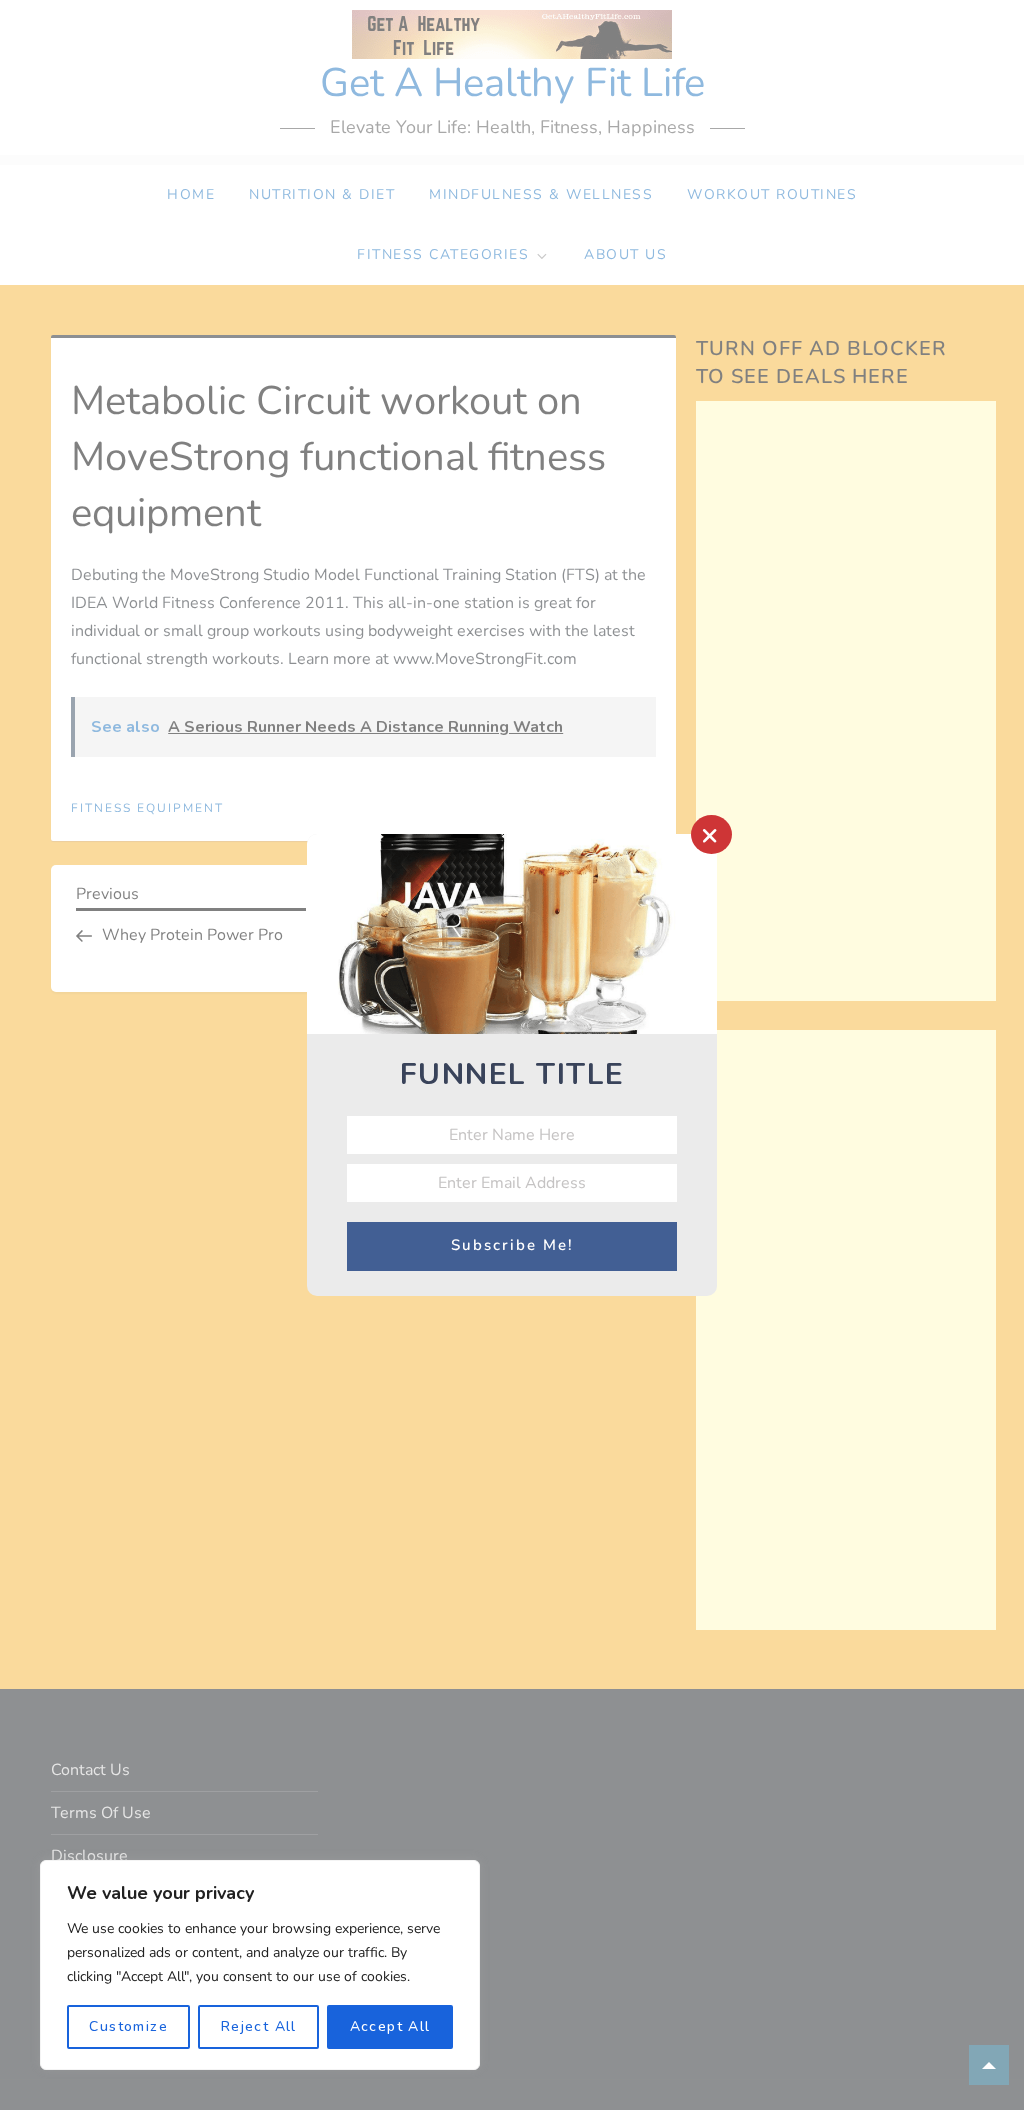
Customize (128, 2026)
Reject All (259, 2026)
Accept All (390, 2026)
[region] (260, 1965)
